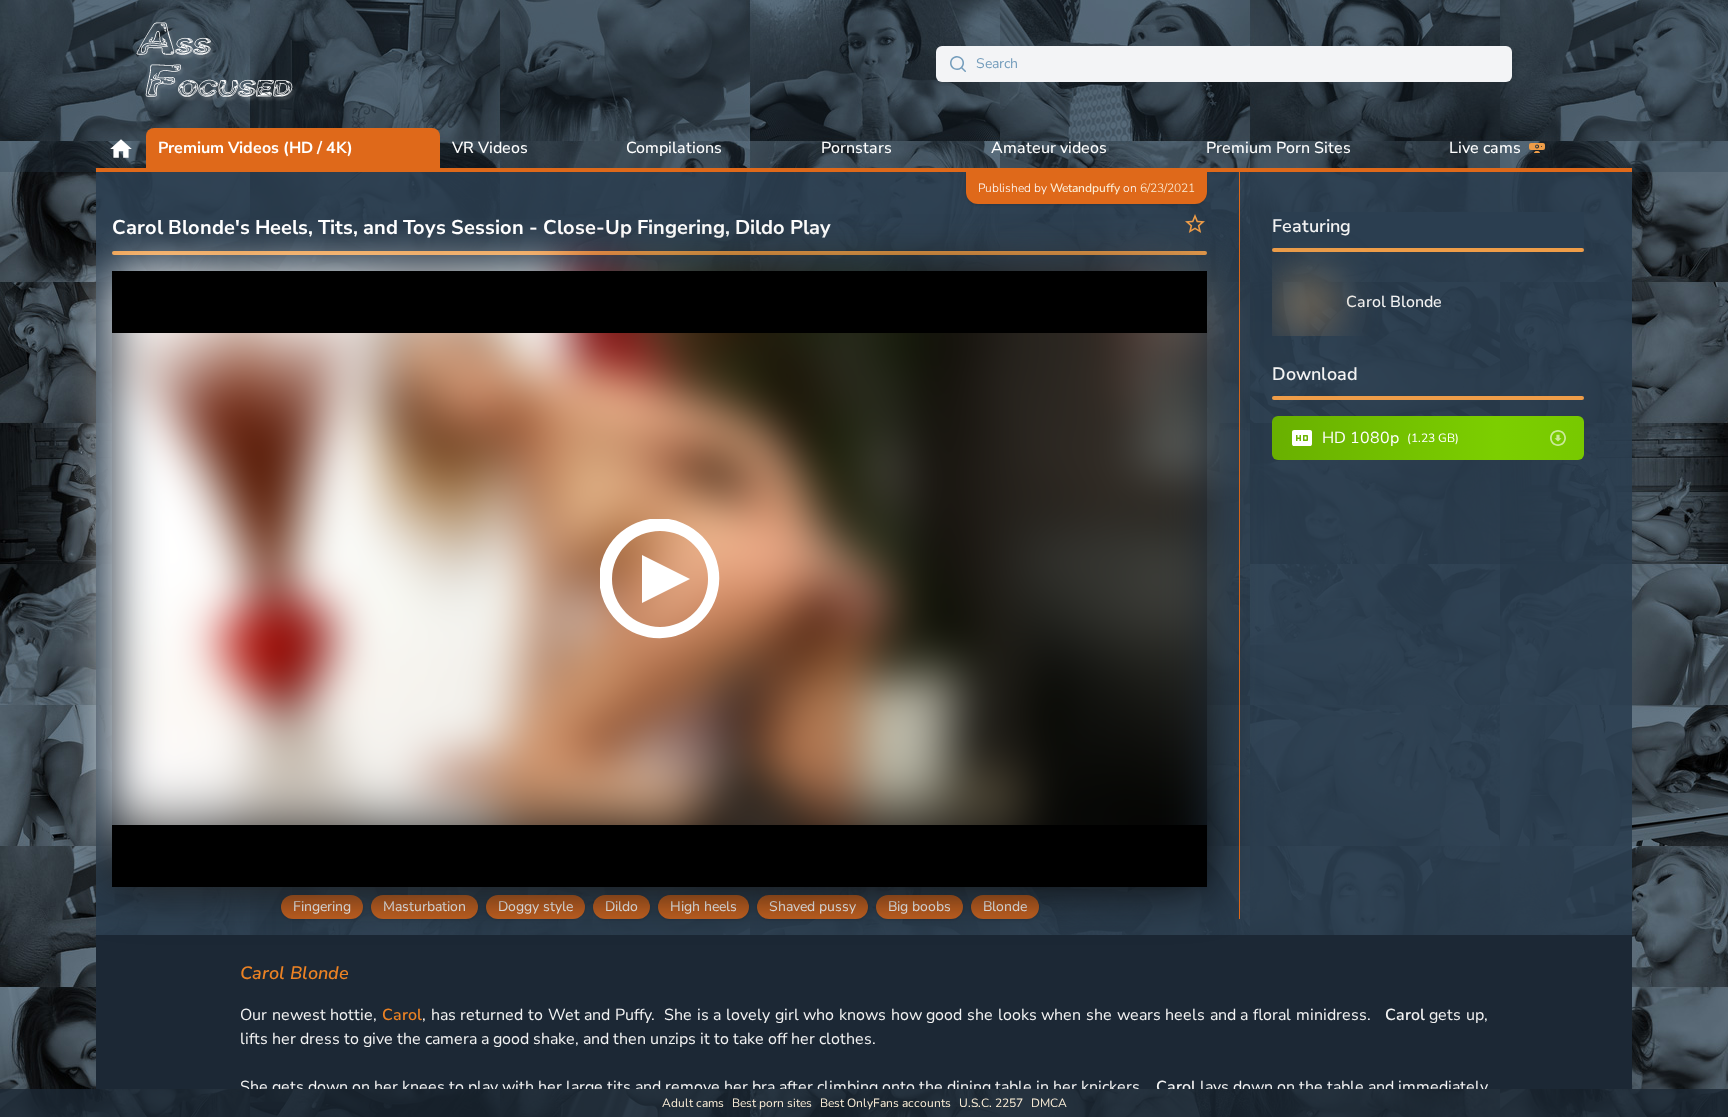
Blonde (1005, 906)
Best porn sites (772, 1103)
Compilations (674, 148)
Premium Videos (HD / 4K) (255, 148)
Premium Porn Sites (1278, 148)
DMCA (1049, 1103)
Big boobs (919, 906)
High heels (703, 906)
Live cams (1485, 148)
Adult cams (693, 1103)
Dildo (621, 906)
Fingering (322, 906)
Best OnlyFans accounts (885, 1103)
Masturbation (424, 906)
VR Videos (490, 148)
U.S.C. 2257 (991, 1103)
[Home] (216, 64)
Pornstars (856, 148)
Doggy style (535, 906)
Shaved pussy (812, 906)
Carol (402, 1015)
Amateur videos (1049, 148)
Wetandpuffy (1085, 188)
